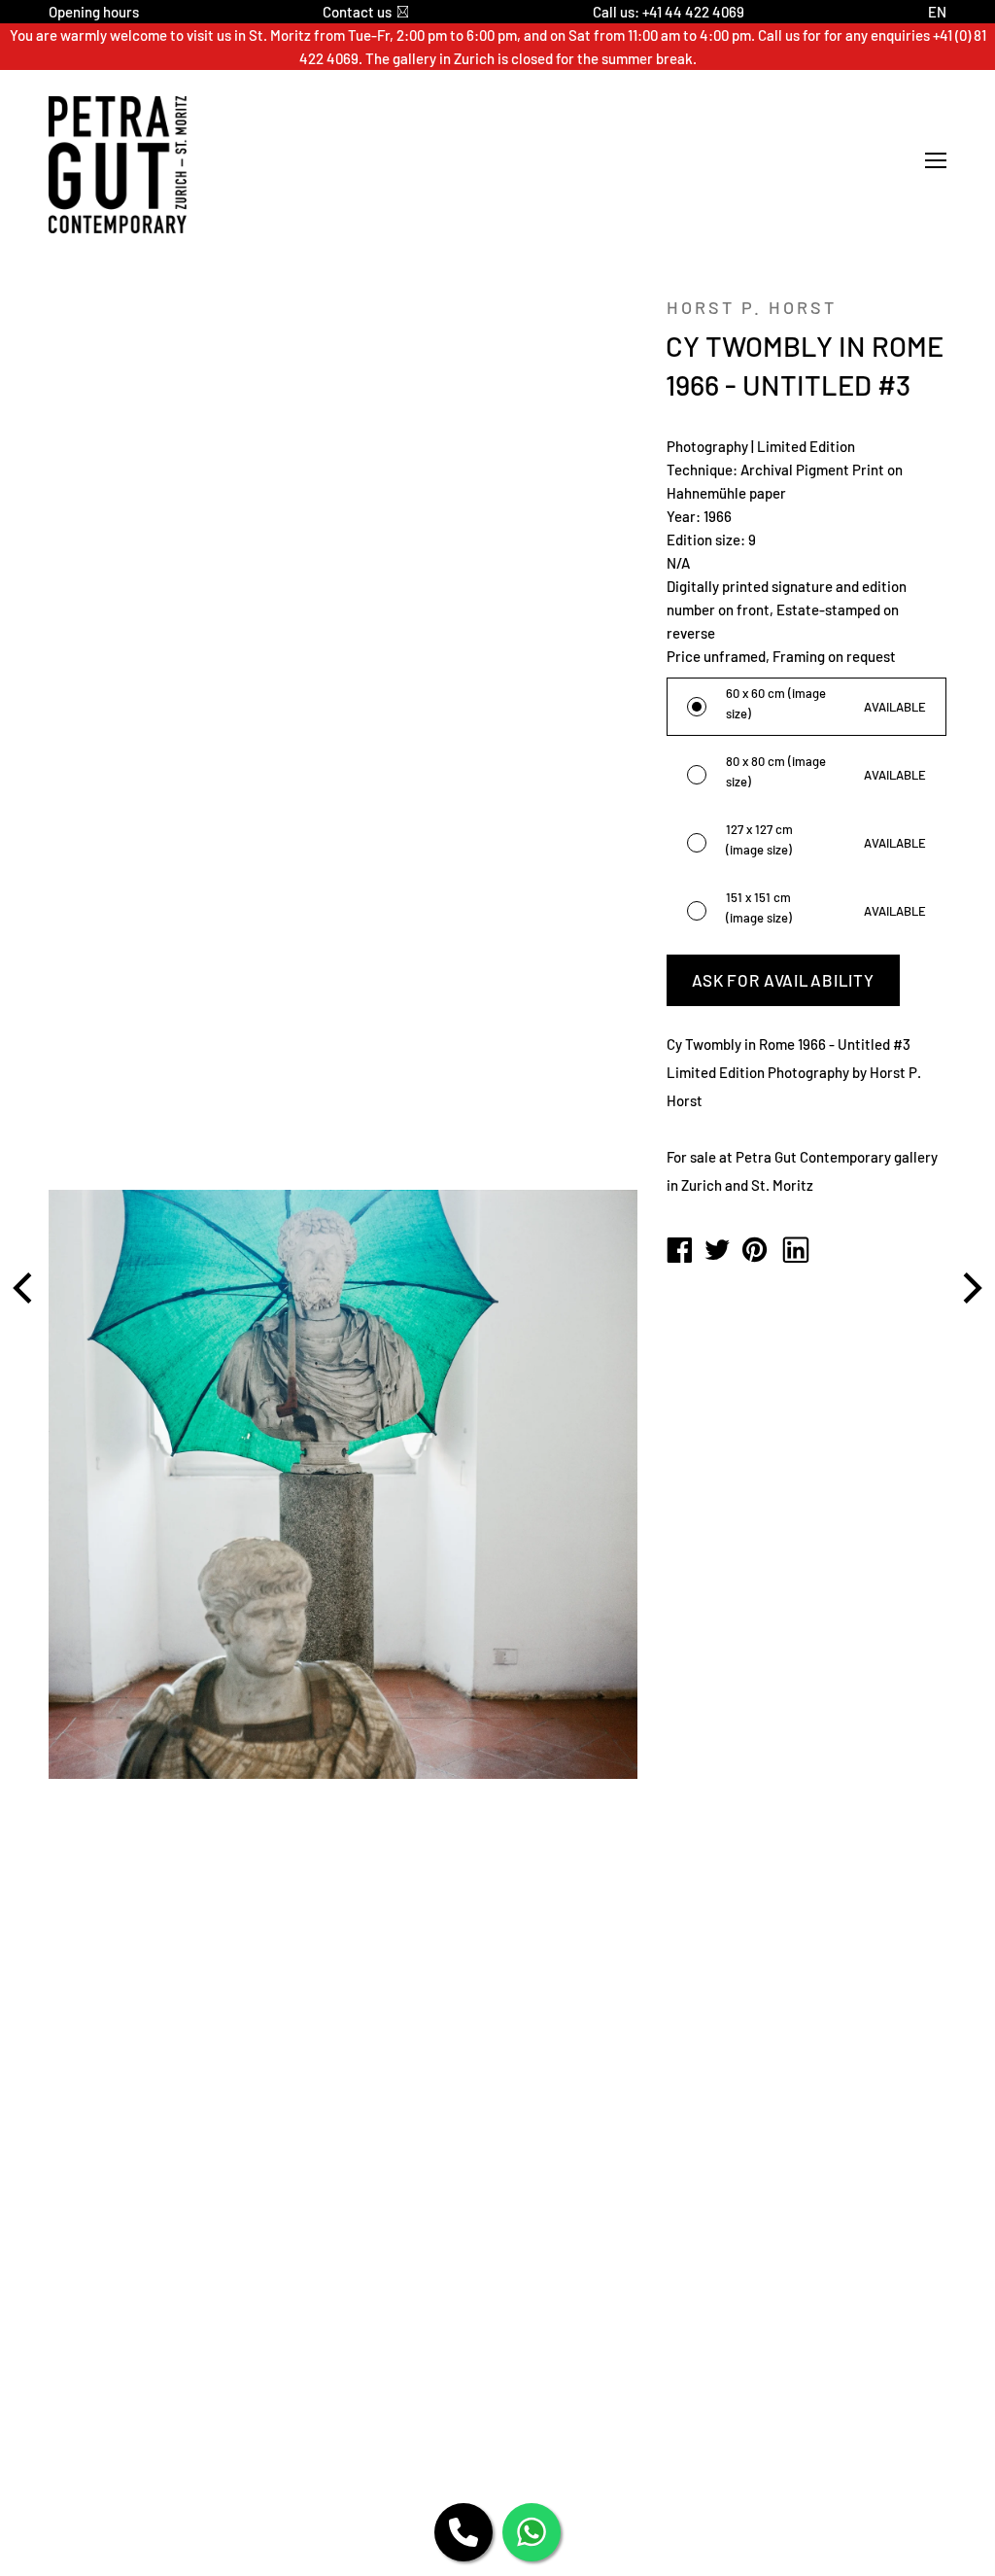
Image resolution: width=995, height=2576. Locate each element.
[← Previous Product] (25, 1288)
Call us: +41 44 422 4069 (669, 12)
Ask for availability (783, 980)
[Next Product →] (970, 1288)
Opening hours (94, 12)
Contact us (357, 12)
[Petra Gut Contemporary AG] (679, 1251)
